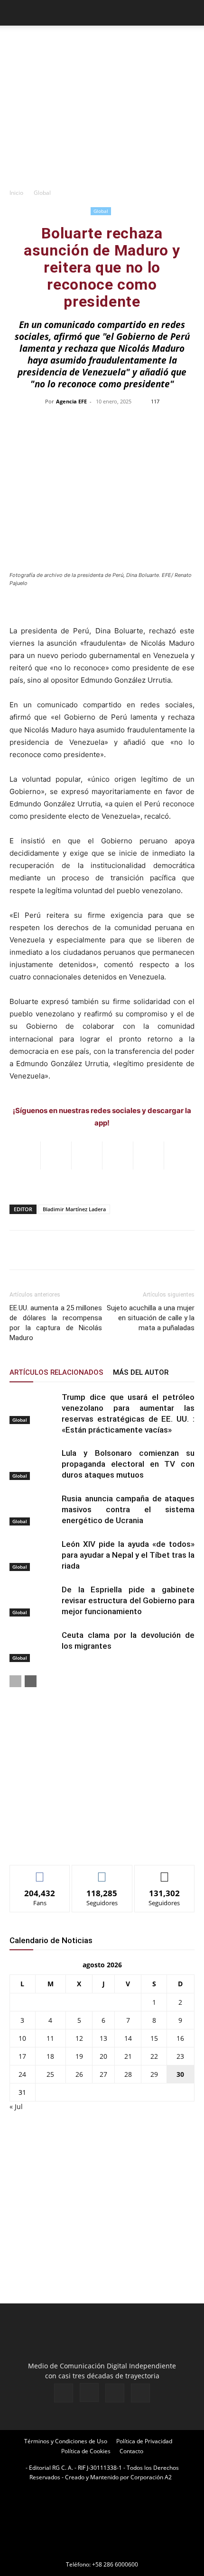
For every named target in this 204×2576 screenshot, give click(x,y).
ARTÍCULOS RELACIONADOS (56, 1372)
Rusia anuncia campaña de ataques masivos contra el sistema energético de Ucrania (128, 1509)
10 (22, 2038)
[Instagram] (89, 2393)
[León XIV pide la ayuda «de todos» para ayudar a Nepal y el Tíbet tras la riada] (33, 1555)
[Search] (191, 13)
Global (42, 193)
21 (128, 2056)
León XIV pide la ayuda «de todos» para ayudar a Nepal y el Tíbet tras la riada (128, 1555)
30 (180, 2074)
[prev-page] (15, 1681)
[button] (16, 13)
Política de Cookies (86, 2451)
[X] (115, 2393)
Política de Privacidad (144, 2441)
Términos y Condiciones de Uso (66, 2441)
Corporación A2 (151, 2477)
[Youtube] (140, 2393)
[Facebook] (64, 2393)
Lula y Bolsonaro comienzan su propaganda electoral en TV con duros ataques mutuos (128, 1464)
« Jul (16, 2106)
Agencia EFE (71, 401)
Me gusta (40, 1872)
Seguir (102, 1872)
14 (128, 2038)
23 (180, 2056)
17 (22, 2056)
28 (128, 2074)
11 (50, 2038)
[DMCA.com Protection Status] (102, 2551)
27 (103, 2074)
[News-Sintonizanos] (81, 1842)
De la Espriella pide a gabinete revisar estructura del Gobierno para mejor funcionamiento (128, 1600)
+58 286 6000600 (115, 2564)
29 (154, 2074)
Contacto (131, 2451)
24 (22, 2074)
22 (154, 2056)
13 (103, 2038)
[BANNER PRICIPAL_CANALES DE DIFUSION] (102, 43)
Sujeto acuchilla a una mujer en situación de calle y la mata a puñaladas (151, 1318)
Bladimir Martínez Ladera (74, 1209)
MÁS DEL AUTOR (141, 1372)
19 (79, 2056)
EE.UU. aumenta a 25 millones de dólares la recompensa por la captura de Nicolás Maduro (56, 1323)
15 (154, 2038)
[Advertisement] (102, 119)
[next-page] (31, 1681)
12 (79, 2038)
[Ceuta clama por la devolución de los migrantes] (33, 1646)
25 (50, 2074)
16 (180, 2038)
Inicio (16, 193)
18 (50, 2056)
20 (103, 2056)
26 (79, 2074)
